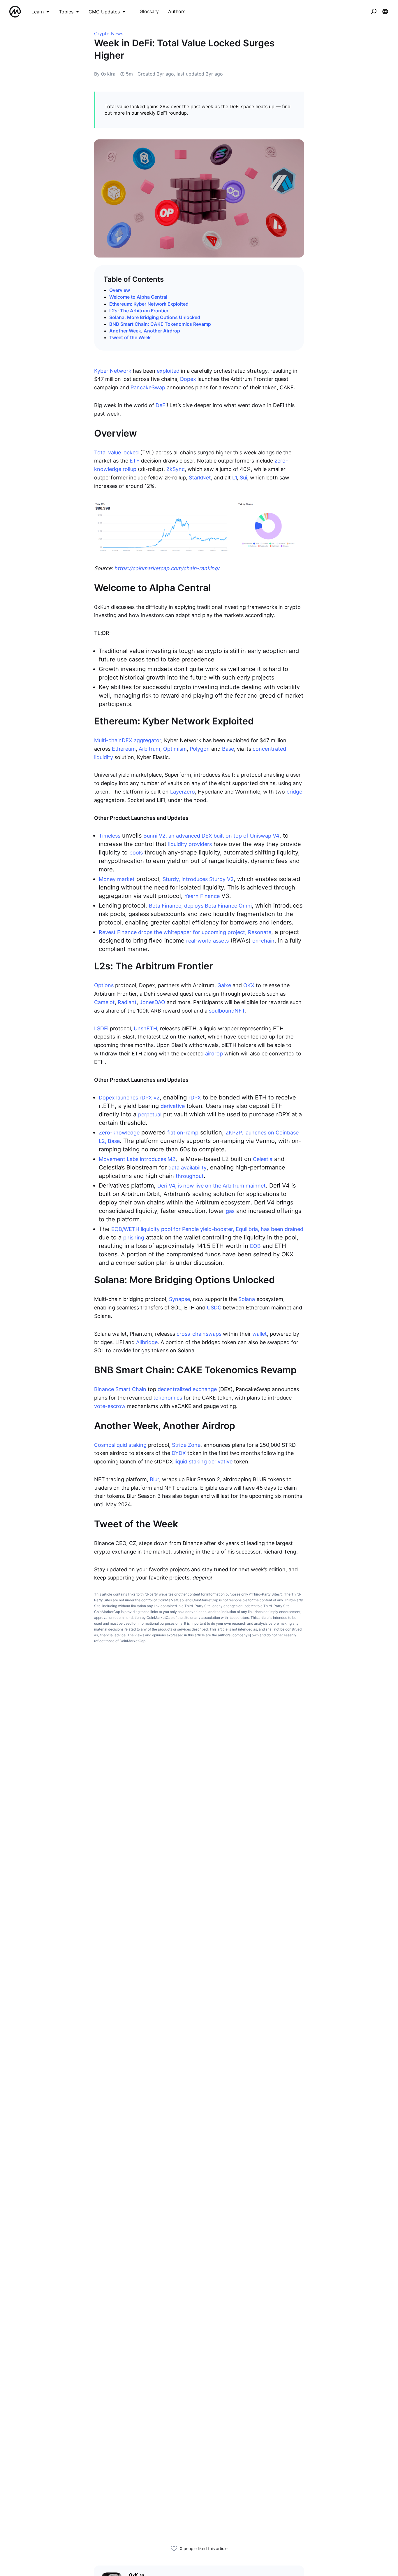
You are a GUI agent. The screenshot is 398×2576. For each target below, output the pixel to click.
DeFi (161, 405)
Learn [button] (38, 12)
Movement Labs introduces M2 (137, 1159)
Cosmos (104, 1445)
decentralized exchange (187, 1389)
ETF (135, 461)
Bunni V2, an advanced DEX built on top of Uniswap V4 (211, 836)
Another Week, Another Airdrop (145, 331)
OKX (249, 985)
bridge (294, 792)
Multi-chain (108, 740)
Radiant (127, 1002)
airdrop (214, 1054)
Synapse (179, 1299)
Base (228, 749)
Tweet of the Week (130, 337)
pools (136, 853)
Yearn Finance (202, 896)
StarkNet (200, 478)
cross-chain (191, 1334)
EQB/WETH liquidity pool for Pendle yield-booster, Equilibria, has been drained (207, 1229)
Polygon (200, 749)
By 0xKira (105, 74)
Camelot (104, 1002)
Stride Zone (186, 1445)
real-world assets (207, 941)
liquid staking (130, 1445)
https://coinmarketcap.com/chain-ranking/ (167, 568)
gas (230, 1211)
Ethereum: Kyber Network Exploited (149, 304)
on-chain (263, 941)
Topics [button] (66, 12)
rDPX (195, 1098)
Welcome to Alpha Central (138, 297)
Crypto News (109, 34)
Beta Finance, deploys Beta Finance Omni (200, 906)
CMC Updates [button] (104, 12)
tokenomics (168, 1398)
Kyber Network (113, 371)
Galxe (224, 985)
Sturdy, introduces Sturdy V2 (198, 879)
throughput (190, 1176)
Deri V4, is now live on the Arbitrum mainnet (212, 1186)
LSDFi (101, 1028)
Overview (120, 290)
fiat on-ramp (183, 1133)
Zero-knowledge (119, 1133)
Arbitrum (149, 749)
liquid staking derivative (204, 1462)
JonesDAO (152, 1002)
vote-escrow (110, 1406)
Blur (154, 1479)
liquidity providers (190, 844)
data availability (187, 1168)
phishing (134, 1238)
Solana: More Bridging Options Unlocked (155, 317)
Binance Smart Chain (120, 1389)
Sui (243, 478)
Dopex (188, 379)
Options (104, 985)
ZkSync (176, 469)
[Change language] (385, 12)
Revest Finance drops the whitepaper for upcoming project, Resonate (185, 932)
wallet (260, 1334)
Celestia (263, 1159)
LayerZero (183, 792)
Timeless (110, 836)
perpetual (150, 1114)
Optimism (175, 749)
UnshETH (145, 1028)
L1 (235, 478)
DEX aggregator (141, 740)
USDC (214, 1308)
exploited (168, 371)
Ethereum (124, 749)
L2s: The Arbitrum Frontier (139, 311)
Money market (117, 879)
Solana (247, 1299)
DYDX (179, 1453)
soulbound (222, 1011)
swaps (214, 1334)
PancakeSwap (148, 387)
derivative (173, 1106)
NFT (240, 1011)
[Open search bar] (374, 12)
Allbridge (147, 1342)
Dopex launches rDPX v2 (129, 1098)
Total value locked (116, 452)
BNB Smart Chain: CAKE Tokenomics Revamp (160, 324)
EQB (255, 1246)
